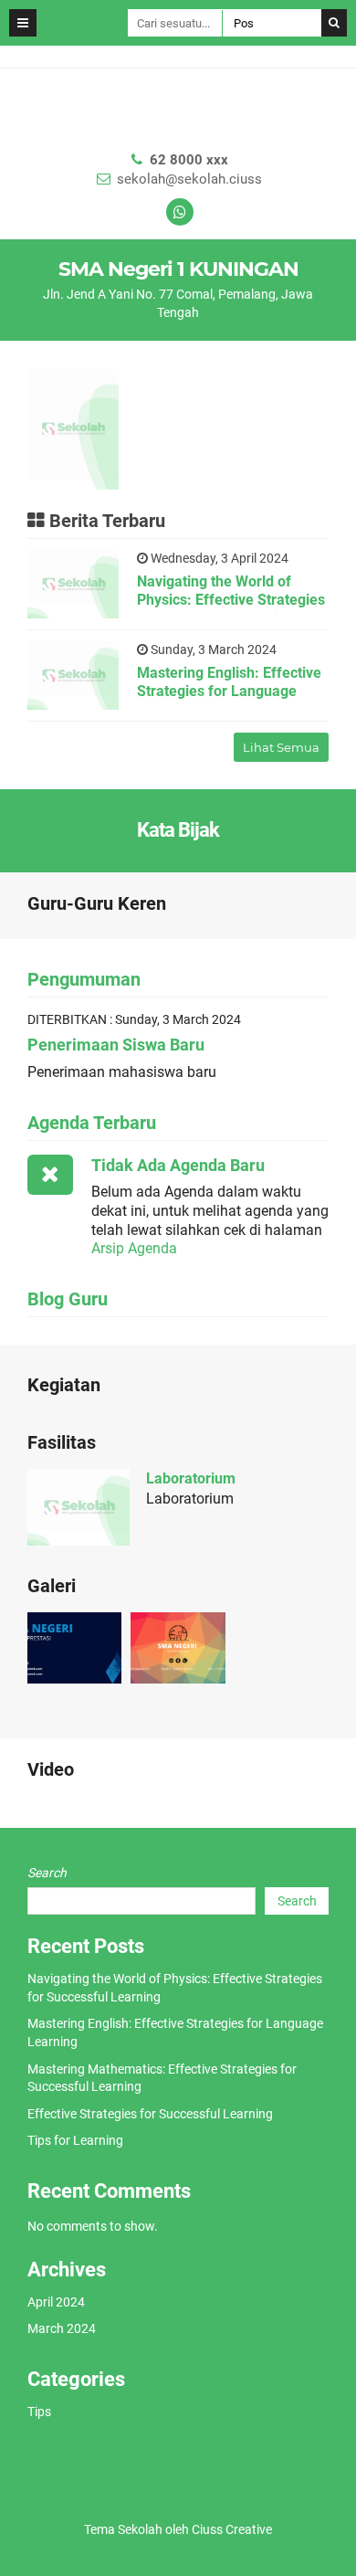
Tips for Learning (75, 2140)
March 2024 (62, 2328)
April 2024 (56, 2302)
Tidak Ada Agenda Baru (178, 1165)
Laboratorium (191, 1478)
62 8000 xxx (189, 160)
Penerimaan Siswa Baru (116, 1045)
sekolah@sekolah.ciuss (189, 179)
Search (47, 1873)
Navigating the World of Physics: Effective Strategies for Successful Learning (231, 601)
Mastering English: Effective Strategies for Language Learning (229, 692)
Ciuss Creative (232, 2529)
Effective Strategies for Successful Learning (150, 2114)
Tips (39, 2412)
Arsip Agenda (134, 1248)
